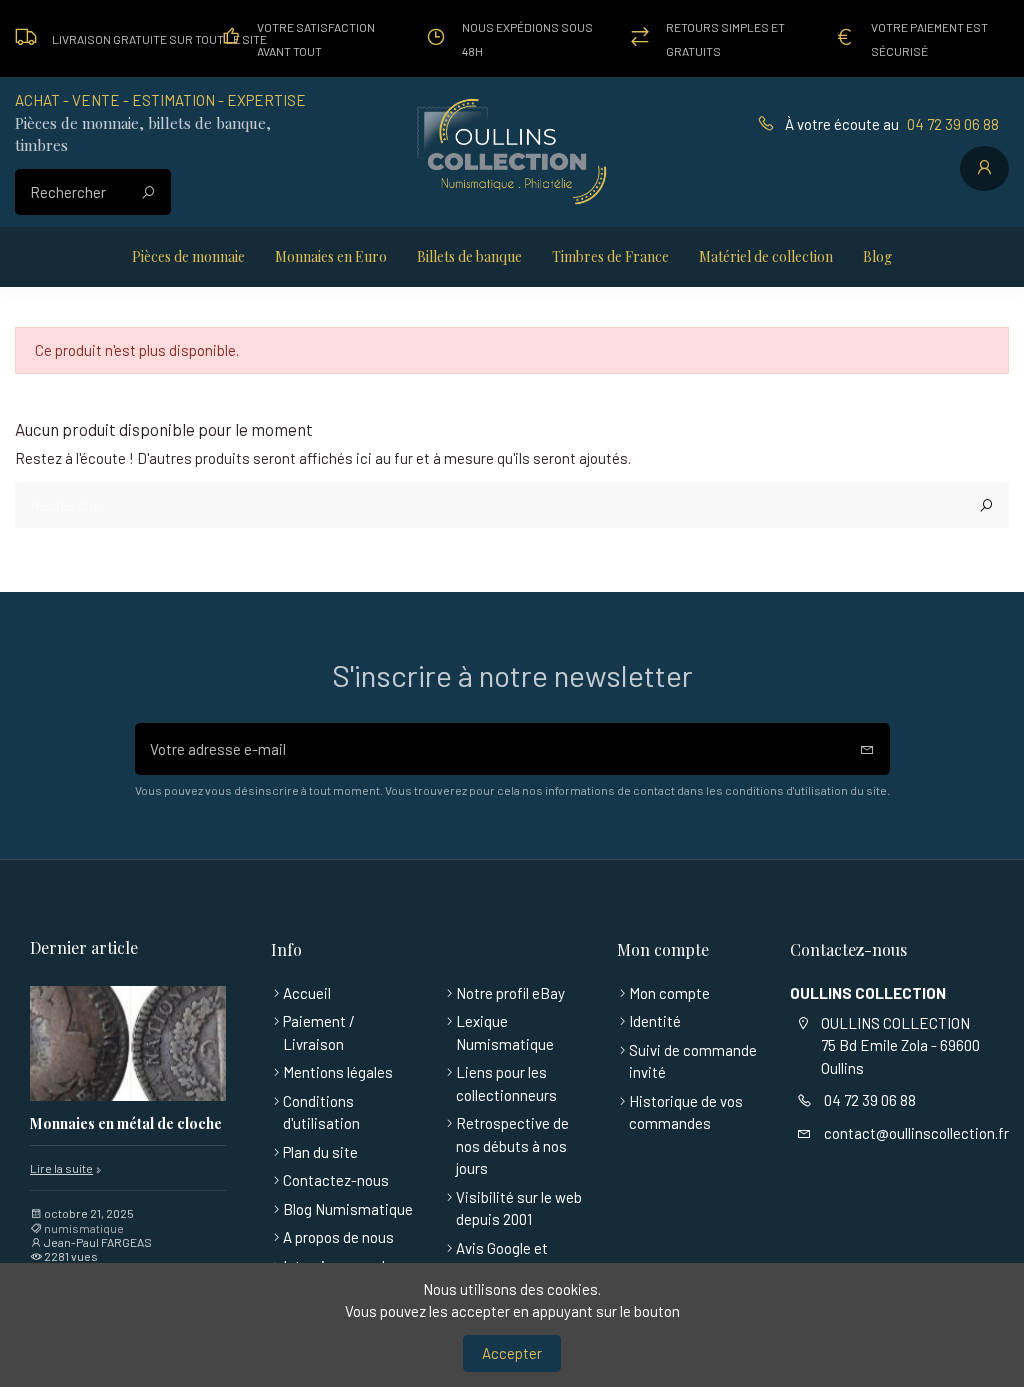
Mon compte (669, 993)
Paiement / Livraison (319, 1032)
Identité (655, 1021)
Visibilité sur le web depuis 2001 (519, 1208)
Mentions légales (338, 1072)
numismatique (84, 1228)
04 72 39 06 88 (953, 124)
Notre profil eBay (510, 993)
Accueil (307, 993)
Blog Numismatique (348, 1209)
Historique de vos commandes (686, 1112)
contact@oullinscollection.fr (916, 1133)
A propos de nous (338, 1237)
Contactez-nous (336, 1180)
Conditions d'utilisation (321, 1112)
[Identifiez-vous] (984, 169)
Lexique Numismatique (505, 1032)
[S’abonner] (867, 749)
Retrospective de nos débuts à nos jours (512, 1145)
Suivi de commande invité (693, 1061)
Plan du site (320, 1152)
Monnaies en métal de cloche (126, 1124)
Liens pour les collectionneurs (506, 1083)
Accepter (512, 1353)
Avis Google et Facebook (502, 1259)
